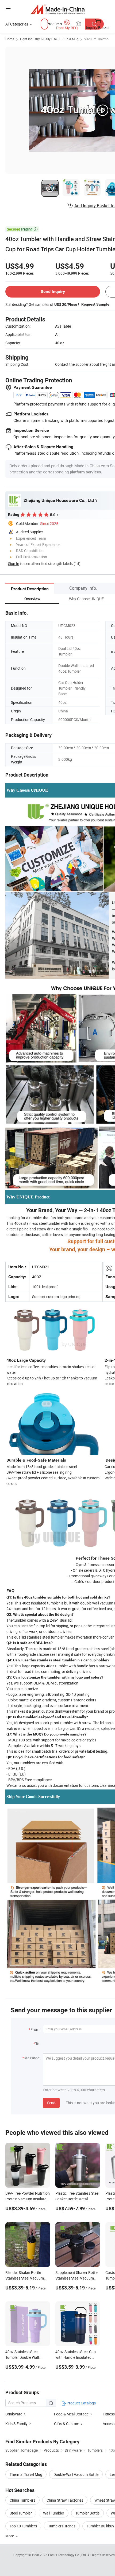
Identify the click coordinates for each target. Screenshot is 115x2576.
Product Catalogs (81, 2403)
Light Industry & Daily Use (38, 39)
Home (10, 39)
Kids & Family (16, 2424)
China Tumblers (22, 2500)
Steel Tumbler (21, 2513)
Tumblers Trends (62, 2526)
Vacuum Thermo (96, 39)
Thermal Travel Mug (26, 2474)
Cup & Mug (70, 39)
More (10, 2536)
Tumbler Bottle (87, 2513)
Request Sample (95, 304)
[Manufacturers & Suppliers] (58, 9)
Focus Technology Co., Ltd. (68, 2555)
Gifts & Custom (67, 2424)
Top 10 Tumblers (23, 2526)
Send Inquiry (53, 291)
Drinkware (14, 2414)
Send (51, 2103)
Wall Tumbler (54, 2513)
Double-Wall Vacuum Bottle (76, 2474)
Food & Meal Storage (71, 2414)
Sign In (14, 564)
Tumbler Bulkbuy (100, 2526)
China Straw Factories (65, 2500)
